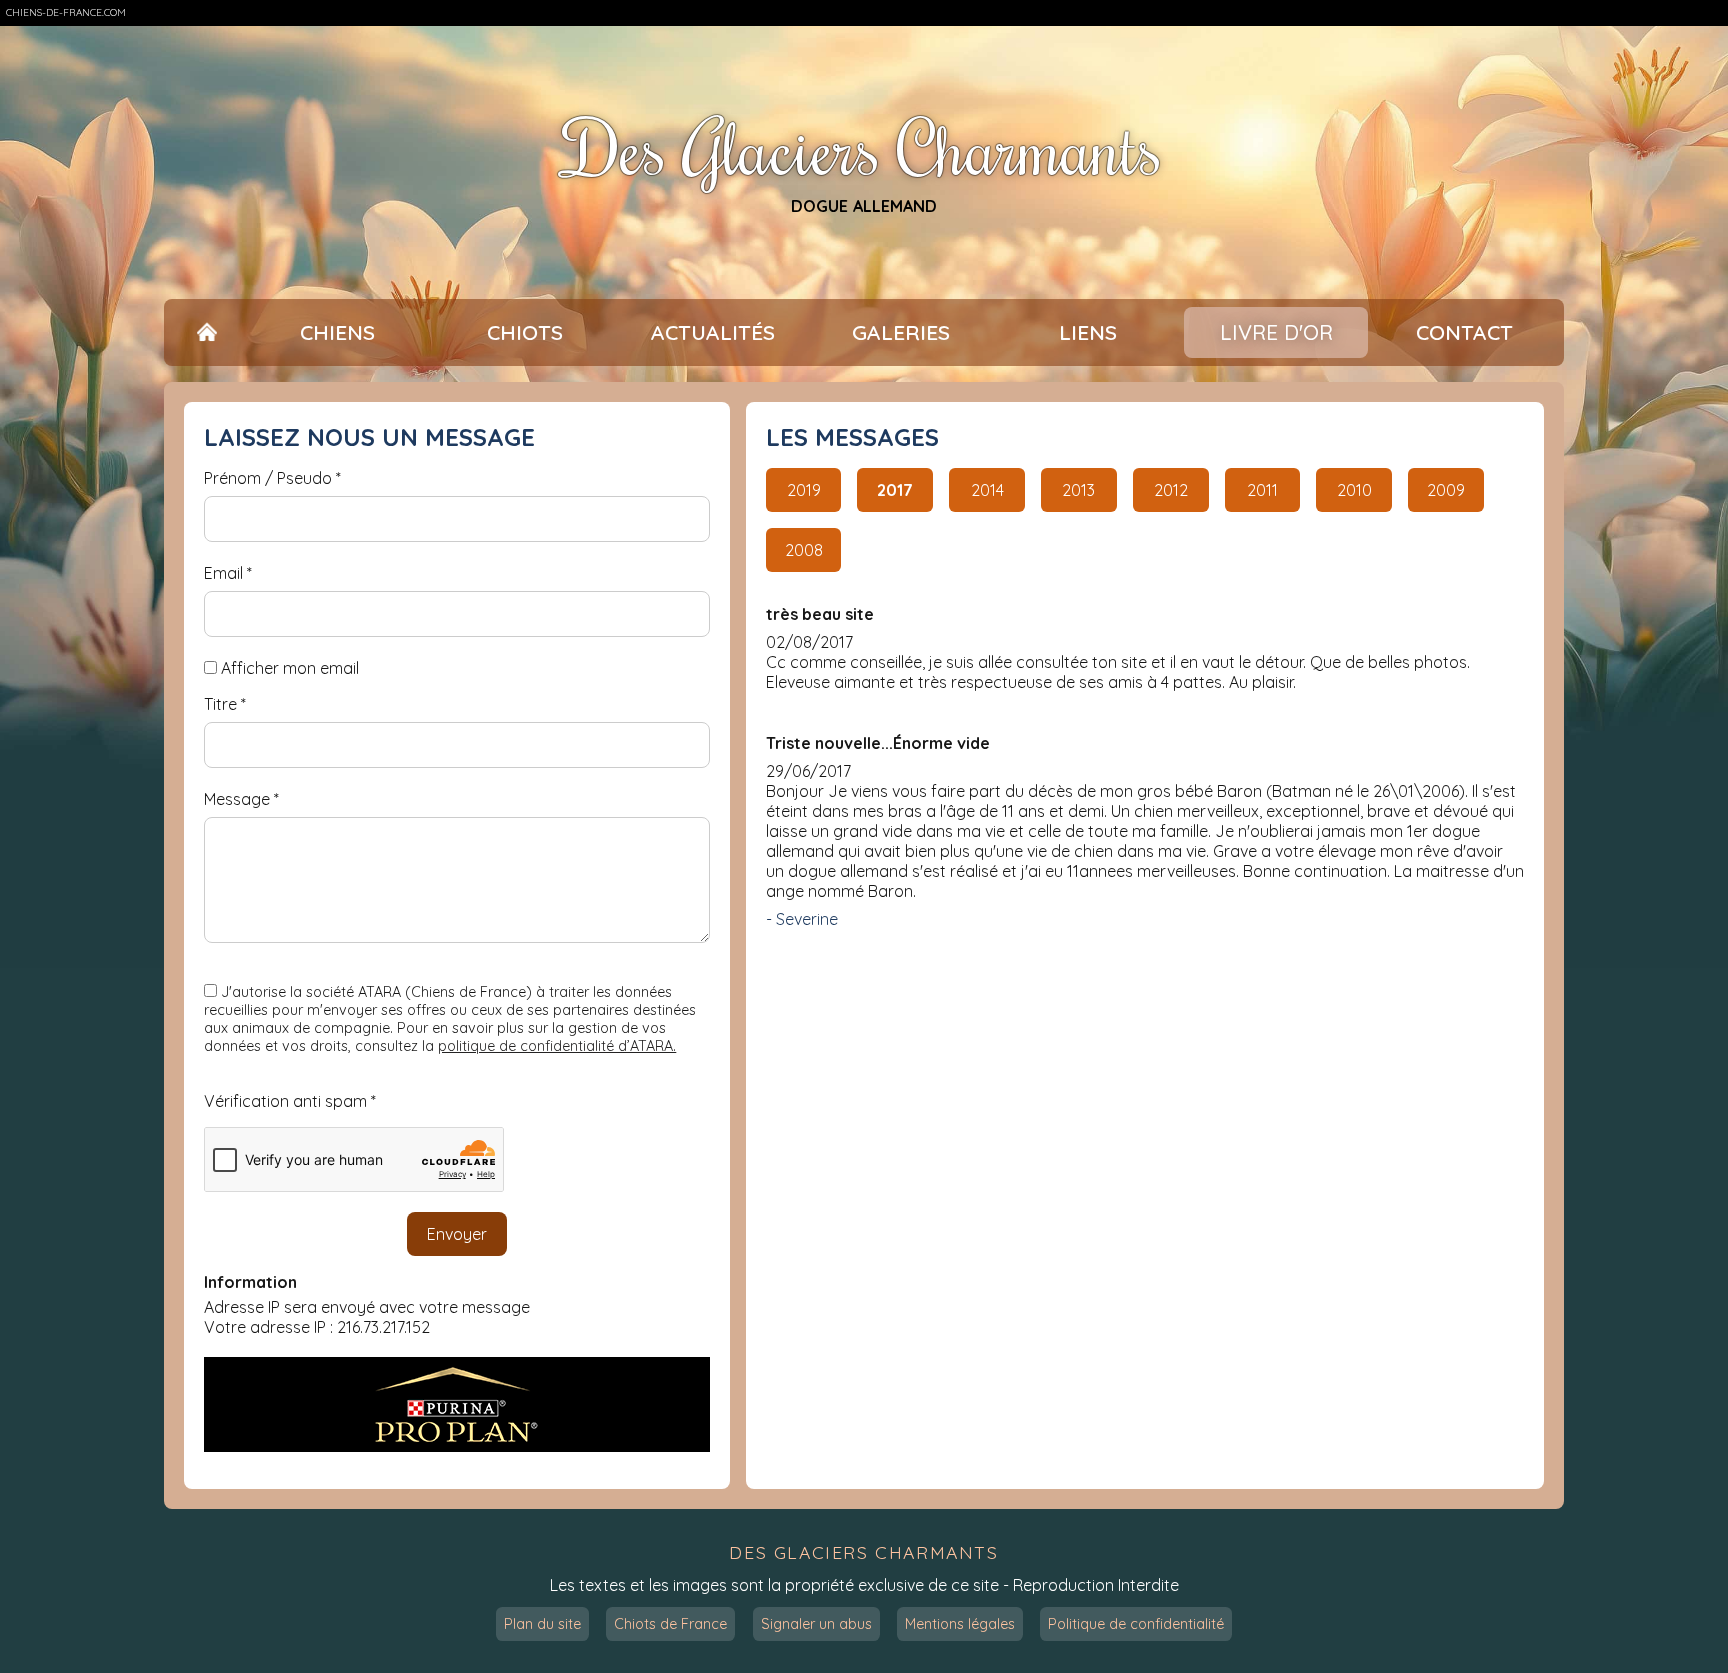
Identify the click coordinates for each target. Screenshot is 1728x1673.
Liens (1088, 332)
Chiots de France (670, 1624)
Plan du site (542, 1624)
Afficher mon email (290, 668)
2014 (987, 490)
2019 (804, 490)
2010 (1354, 490)
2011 (1262, 490)
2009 (1446, 490)
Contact (1464, 332)
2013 (1078, 490)
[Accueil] (206, 333)
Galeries (901, 332)
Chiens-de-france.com (66, 12)
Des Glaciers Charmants (864, 147)
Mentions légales (960, 1624)
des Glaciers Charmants (863, 1552)
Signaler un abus (816, 1624)
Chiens (337, 332)
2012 (1171, 490)
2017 (895, 490)
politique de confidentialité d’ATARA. (557, 1046)
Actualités (713, 332)
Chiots (525, 332)
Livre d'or (1276, 332)
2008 (804, 550)
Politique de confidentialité (1136, 1624)
